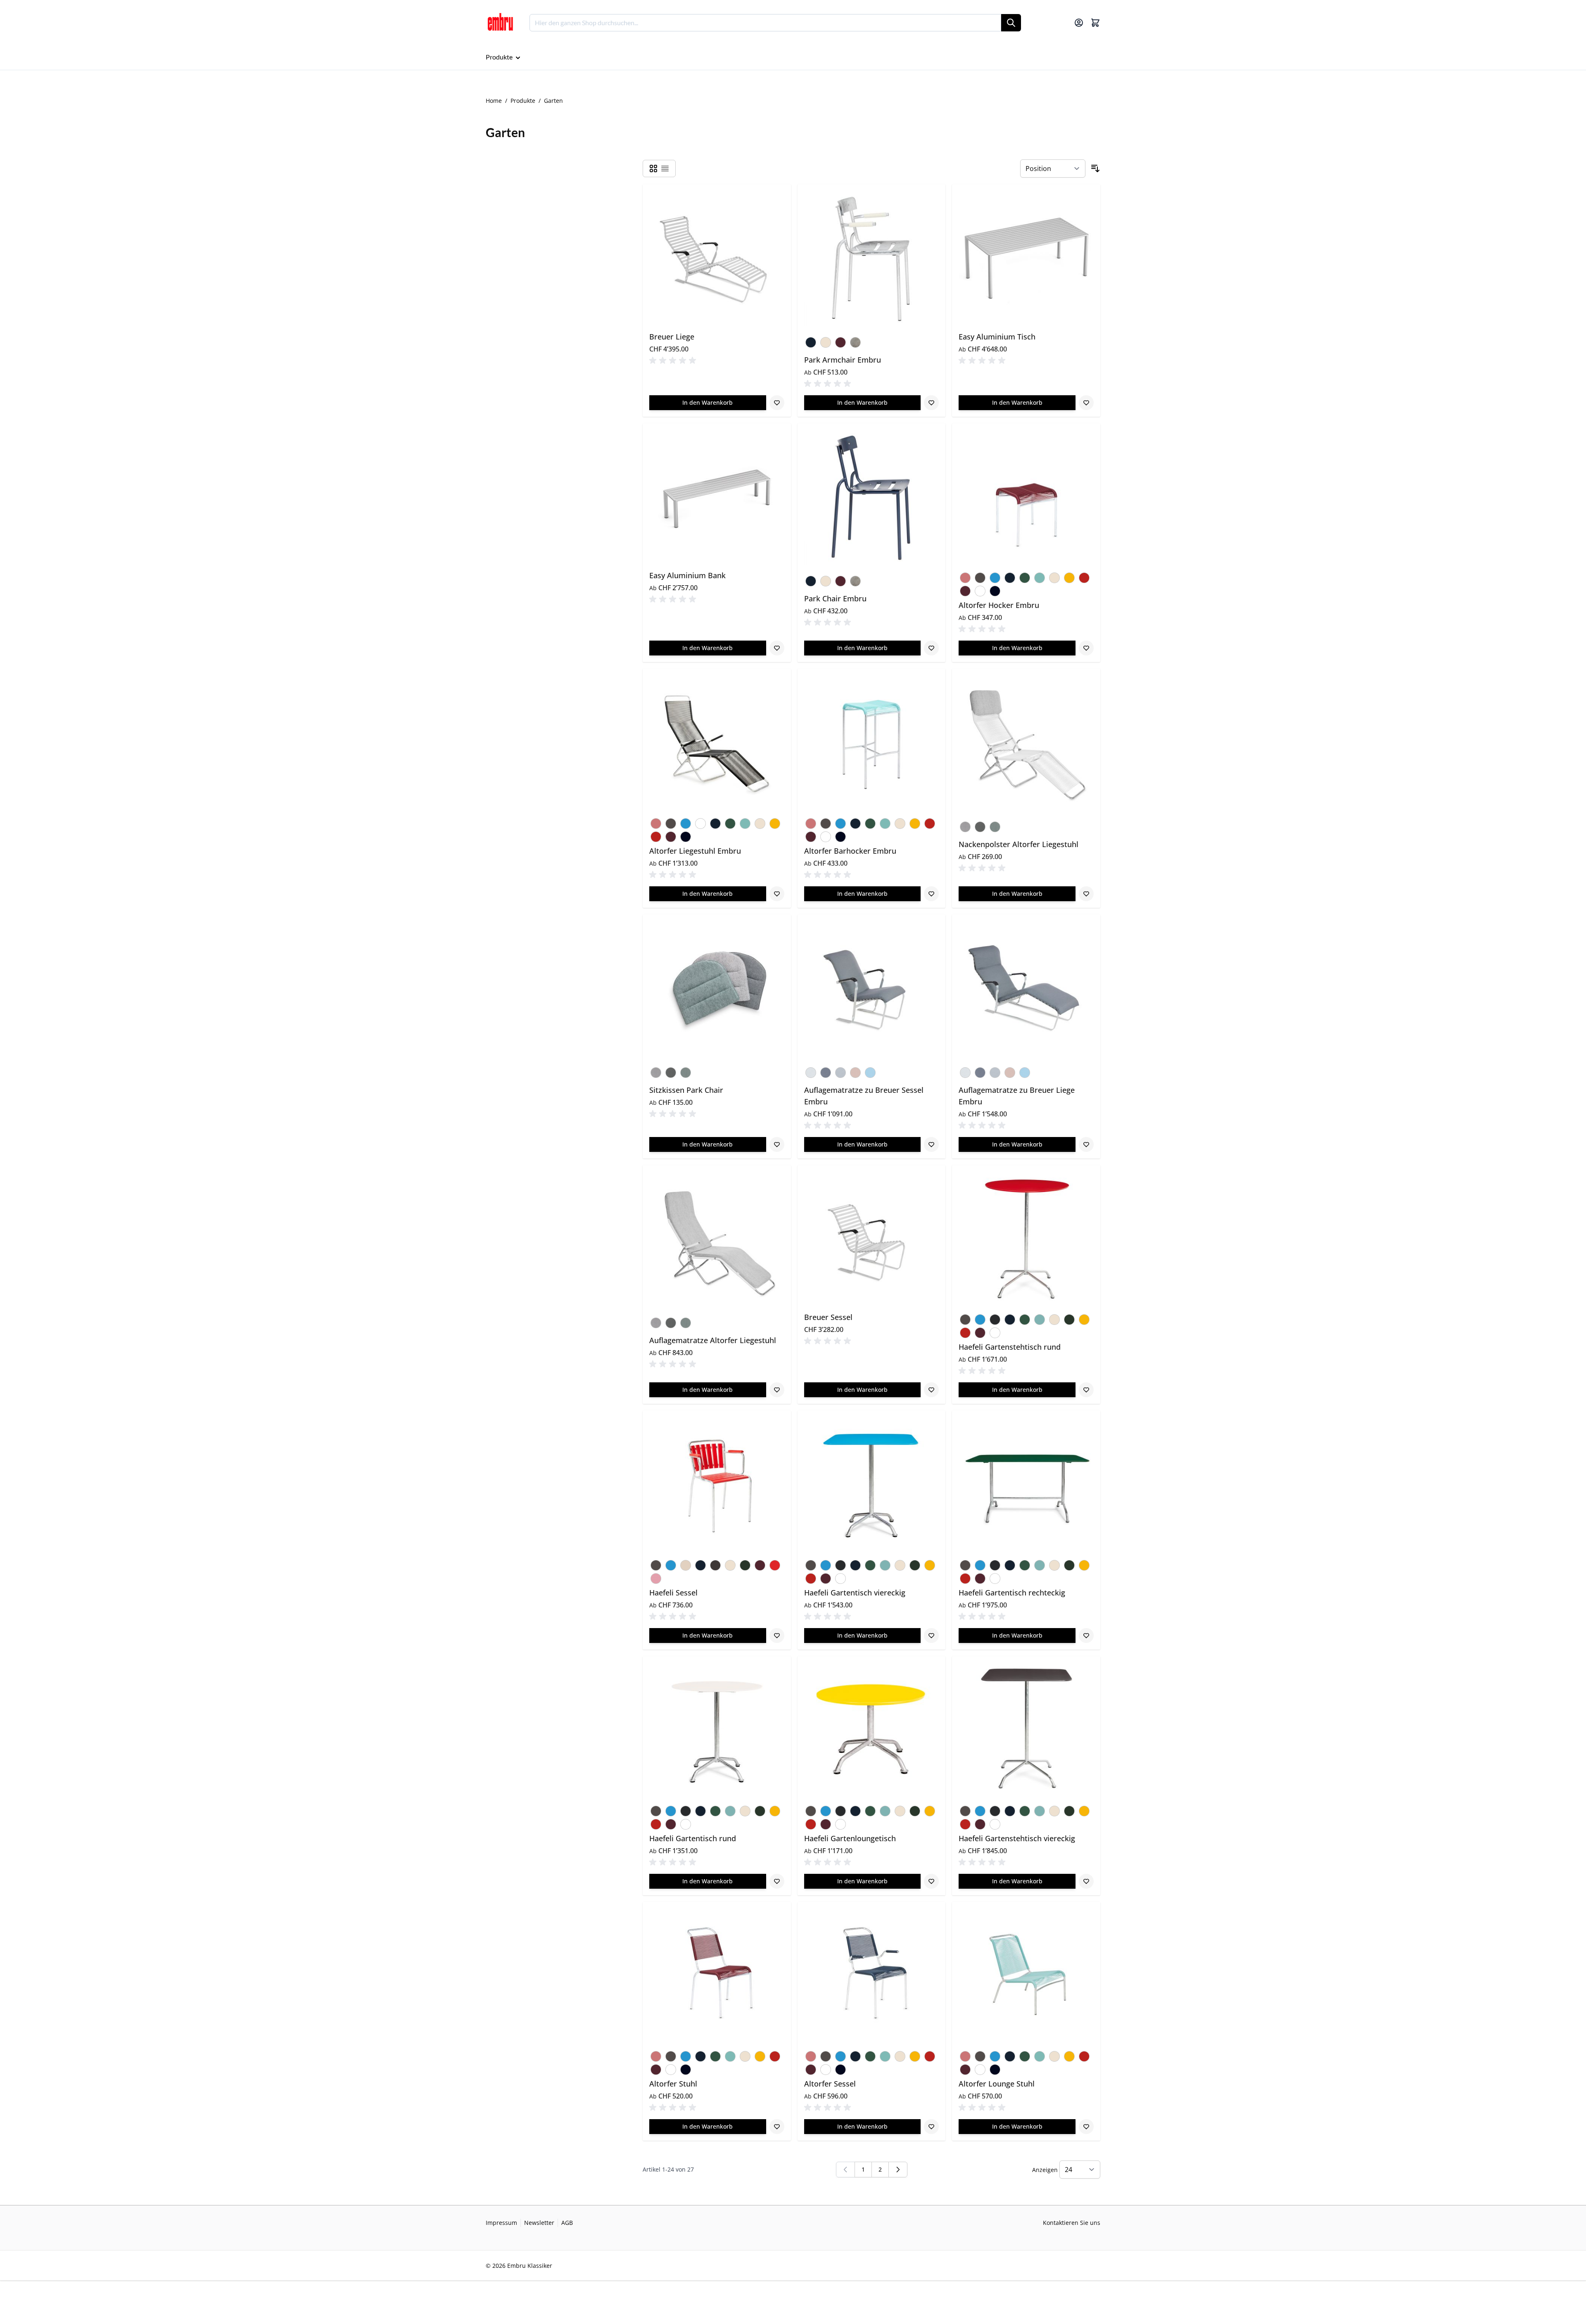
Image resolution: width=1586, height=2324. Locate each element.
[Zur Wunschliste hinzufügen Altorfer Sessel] (931, 2127)
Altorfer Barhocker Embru (850, 851)
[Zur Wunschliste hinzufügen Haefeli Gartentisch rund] (777, 1881)
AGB (567, 2223)
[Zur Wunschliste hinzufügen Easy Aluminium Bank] (777, 648)
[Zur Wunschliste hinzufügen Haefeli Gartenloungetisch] (931, 1881)
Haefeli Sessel (673, 1593)
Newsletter (539, 2223)
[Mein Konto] (1079, 23)
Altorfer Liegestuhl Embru (695, 851)
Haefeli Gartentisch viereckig (855, 1593)
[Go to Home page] (500, 23)
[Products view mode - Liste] (665, 169)
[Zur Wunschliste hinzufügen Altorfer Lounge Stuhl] (1086, 2127)
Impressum (501, 2223)
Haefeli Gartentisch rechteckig (1012, 1593)
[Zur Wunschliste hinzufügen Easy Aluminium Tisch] (1086, 403)
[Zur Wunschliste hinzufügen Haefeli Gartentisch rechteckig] (1086, 1636)
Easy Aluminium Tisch (997, 337)
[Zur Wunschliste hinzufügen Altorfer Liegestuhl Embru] (777, 894)
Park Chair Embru (835, 598)
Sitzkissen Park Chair (686, 1090)
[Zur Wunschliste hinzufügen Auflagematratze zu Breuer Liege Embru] (1086, 1144)
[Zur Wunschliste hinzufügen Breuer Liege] (777, 403)
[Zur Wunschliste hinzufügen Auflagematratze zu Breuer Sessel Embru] (931, 1144)
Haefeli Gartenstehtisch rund (1010, 1347)
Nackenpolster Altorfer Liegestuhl (1019, 844)
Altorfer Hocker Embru (999, 605)
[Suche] (1011, 23)
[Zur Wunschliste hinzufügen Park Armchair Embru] (931, 403)
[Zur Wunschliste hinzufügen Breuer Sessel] (931, 1390)
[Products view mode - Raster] (653, 169)
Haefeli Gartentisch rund (693, 1838)
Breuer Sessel (828, 1317)
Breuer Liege (672, 337)
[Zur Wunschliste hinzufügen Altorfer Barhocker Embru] (931, 894)
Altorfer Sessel (830, 2084)
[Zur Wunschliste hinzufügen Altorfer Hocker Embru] (1086, 648)
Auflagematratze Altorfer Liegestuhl (713, 1340)
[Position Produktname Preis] (1053, 169)
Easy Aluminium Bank (687, 575)
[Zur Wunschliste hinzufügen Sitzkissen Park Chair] (777, 1144)
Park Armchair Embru (843, 360)
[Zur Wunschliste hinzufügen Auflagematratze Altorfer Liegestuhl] (777, 1390)
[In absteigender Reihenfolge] (1095, 169)
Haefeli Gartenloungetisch (850, 1838)
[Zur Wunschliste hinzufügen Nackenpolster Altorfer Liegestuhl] (1086, 894)
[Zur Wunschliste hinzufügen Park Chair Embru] (931, 648)
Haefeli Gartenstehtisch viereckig (1017, 1838)
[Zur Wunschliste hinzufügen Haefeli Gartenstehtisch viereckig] (1086, 1881)
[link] (845, 2170)
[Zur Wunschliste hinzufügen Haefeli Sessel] (777, 1636)
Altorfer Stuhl (673, 2084)
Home (494, 101)
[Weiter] (898, 2170)
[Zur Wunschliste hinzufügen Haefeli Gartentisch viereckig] (931, 1636)
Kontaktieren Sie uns (1072, 2223)
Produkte (523, 101)
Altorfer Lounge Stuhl (997, 2084)
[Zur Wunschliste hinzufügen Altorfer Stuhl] (777, 2127)
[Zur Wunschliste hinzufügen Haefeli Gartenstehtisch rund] (1086, 1390)
